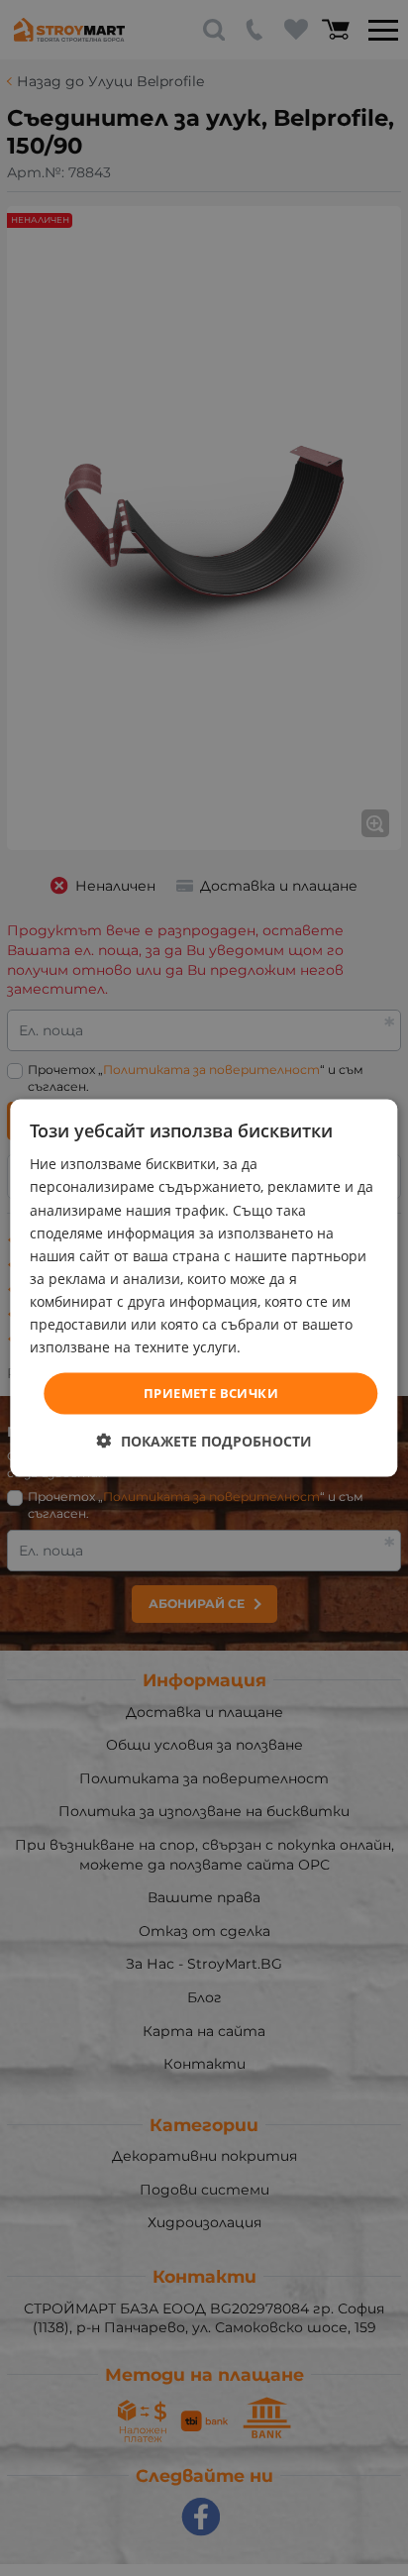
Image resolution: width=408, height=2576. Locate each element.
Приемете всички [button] (211, 1393)
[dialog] (204, 1288)
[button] (204, 1440)
